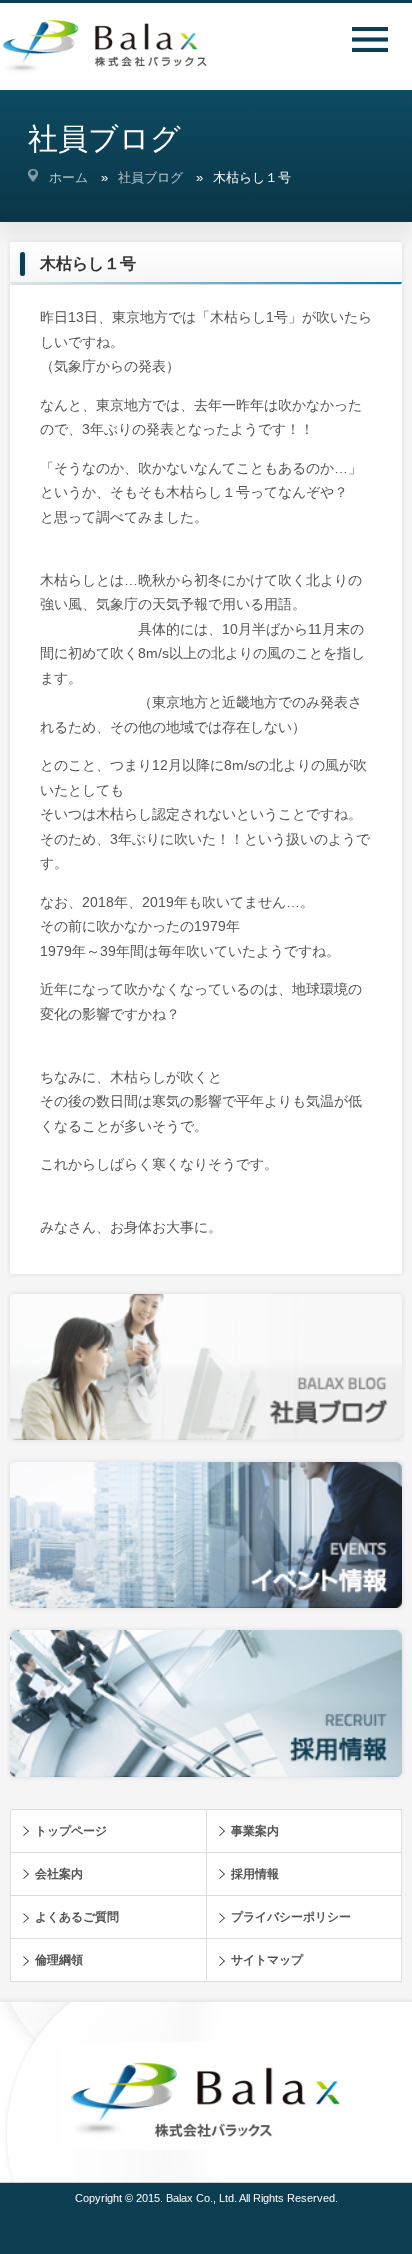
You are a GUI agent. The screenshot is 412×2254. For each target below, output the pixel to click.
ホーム (68, 177)
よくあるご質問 (77, 1917)
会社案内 (59, 1874)
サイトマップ (267, 1960)
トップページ (71, 1831)
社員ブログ (150, 177)
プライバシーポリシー (291, 1917)
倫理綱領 (59, 1960)
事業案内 (255, 1831)
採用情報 (255, 1874)
